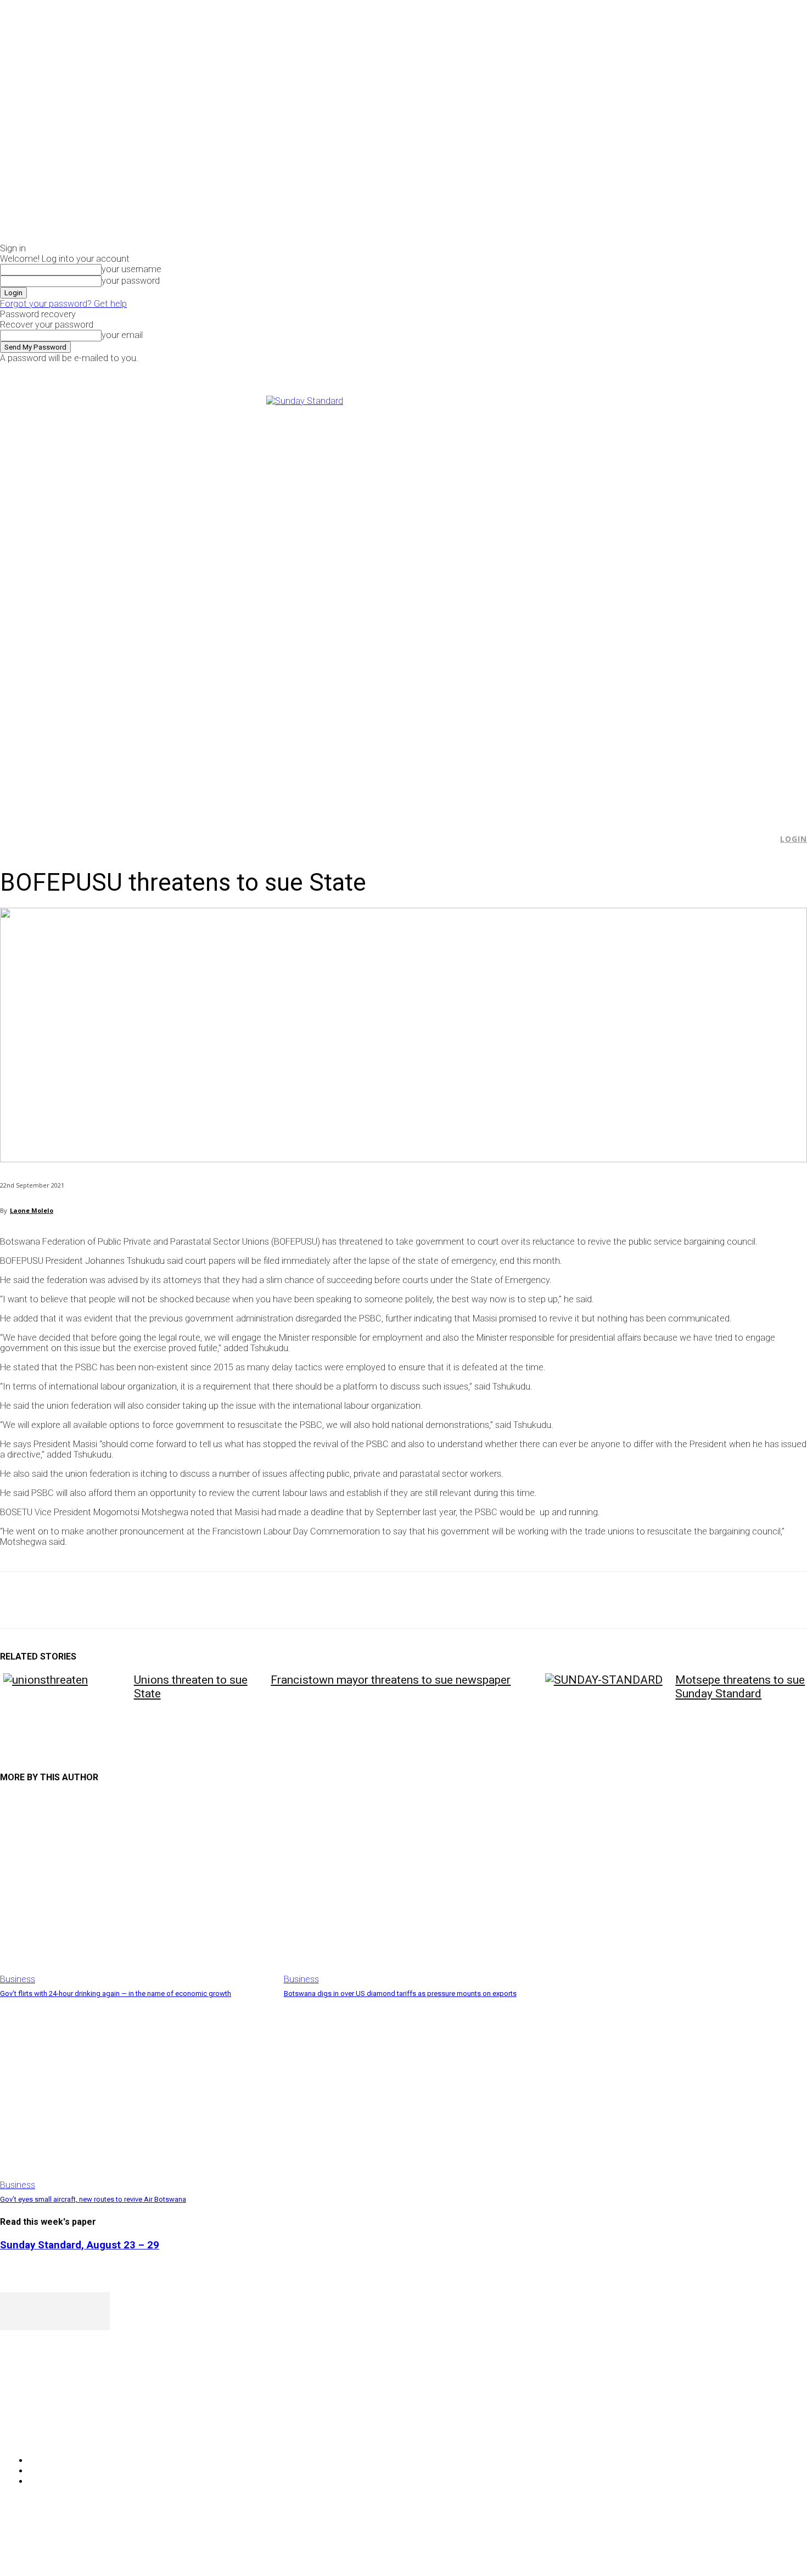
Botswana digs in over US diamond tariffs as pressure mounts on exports (400, 1993)
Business (18, 1979)
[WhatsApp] (137, 1600)
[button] (764, 839)
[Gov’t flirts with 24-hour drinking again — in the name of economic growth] (136, 1889)
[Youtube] (689, 371)
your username (131, 269)
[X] (677, 371)
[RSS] (67, 2432)
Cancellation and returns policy (763, 2546)
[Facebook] (652, 371)
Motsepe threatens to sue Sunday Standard (740, 1687)
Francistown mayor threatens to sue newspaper (391, 1680)
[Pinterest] (97, 1600)
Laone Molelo (32, 1210)
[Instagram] (665, 371)
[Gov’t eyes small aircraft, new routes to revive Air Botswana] (136, 2095)
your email (122, 335)
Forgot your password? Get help (63, 304)
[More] (255, 1600)
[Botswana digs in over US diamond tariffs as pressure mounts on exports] (420, 1889)
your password (131, 281)
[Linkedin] (176, 1600)
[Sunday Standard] (403, 600)
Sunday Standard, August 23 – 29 (80, 2245)
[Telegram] (215, 1600)
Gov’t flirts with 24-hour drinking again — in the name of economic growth (116, 1993)
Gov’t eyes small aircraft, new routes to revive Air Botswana (93, 2199)
